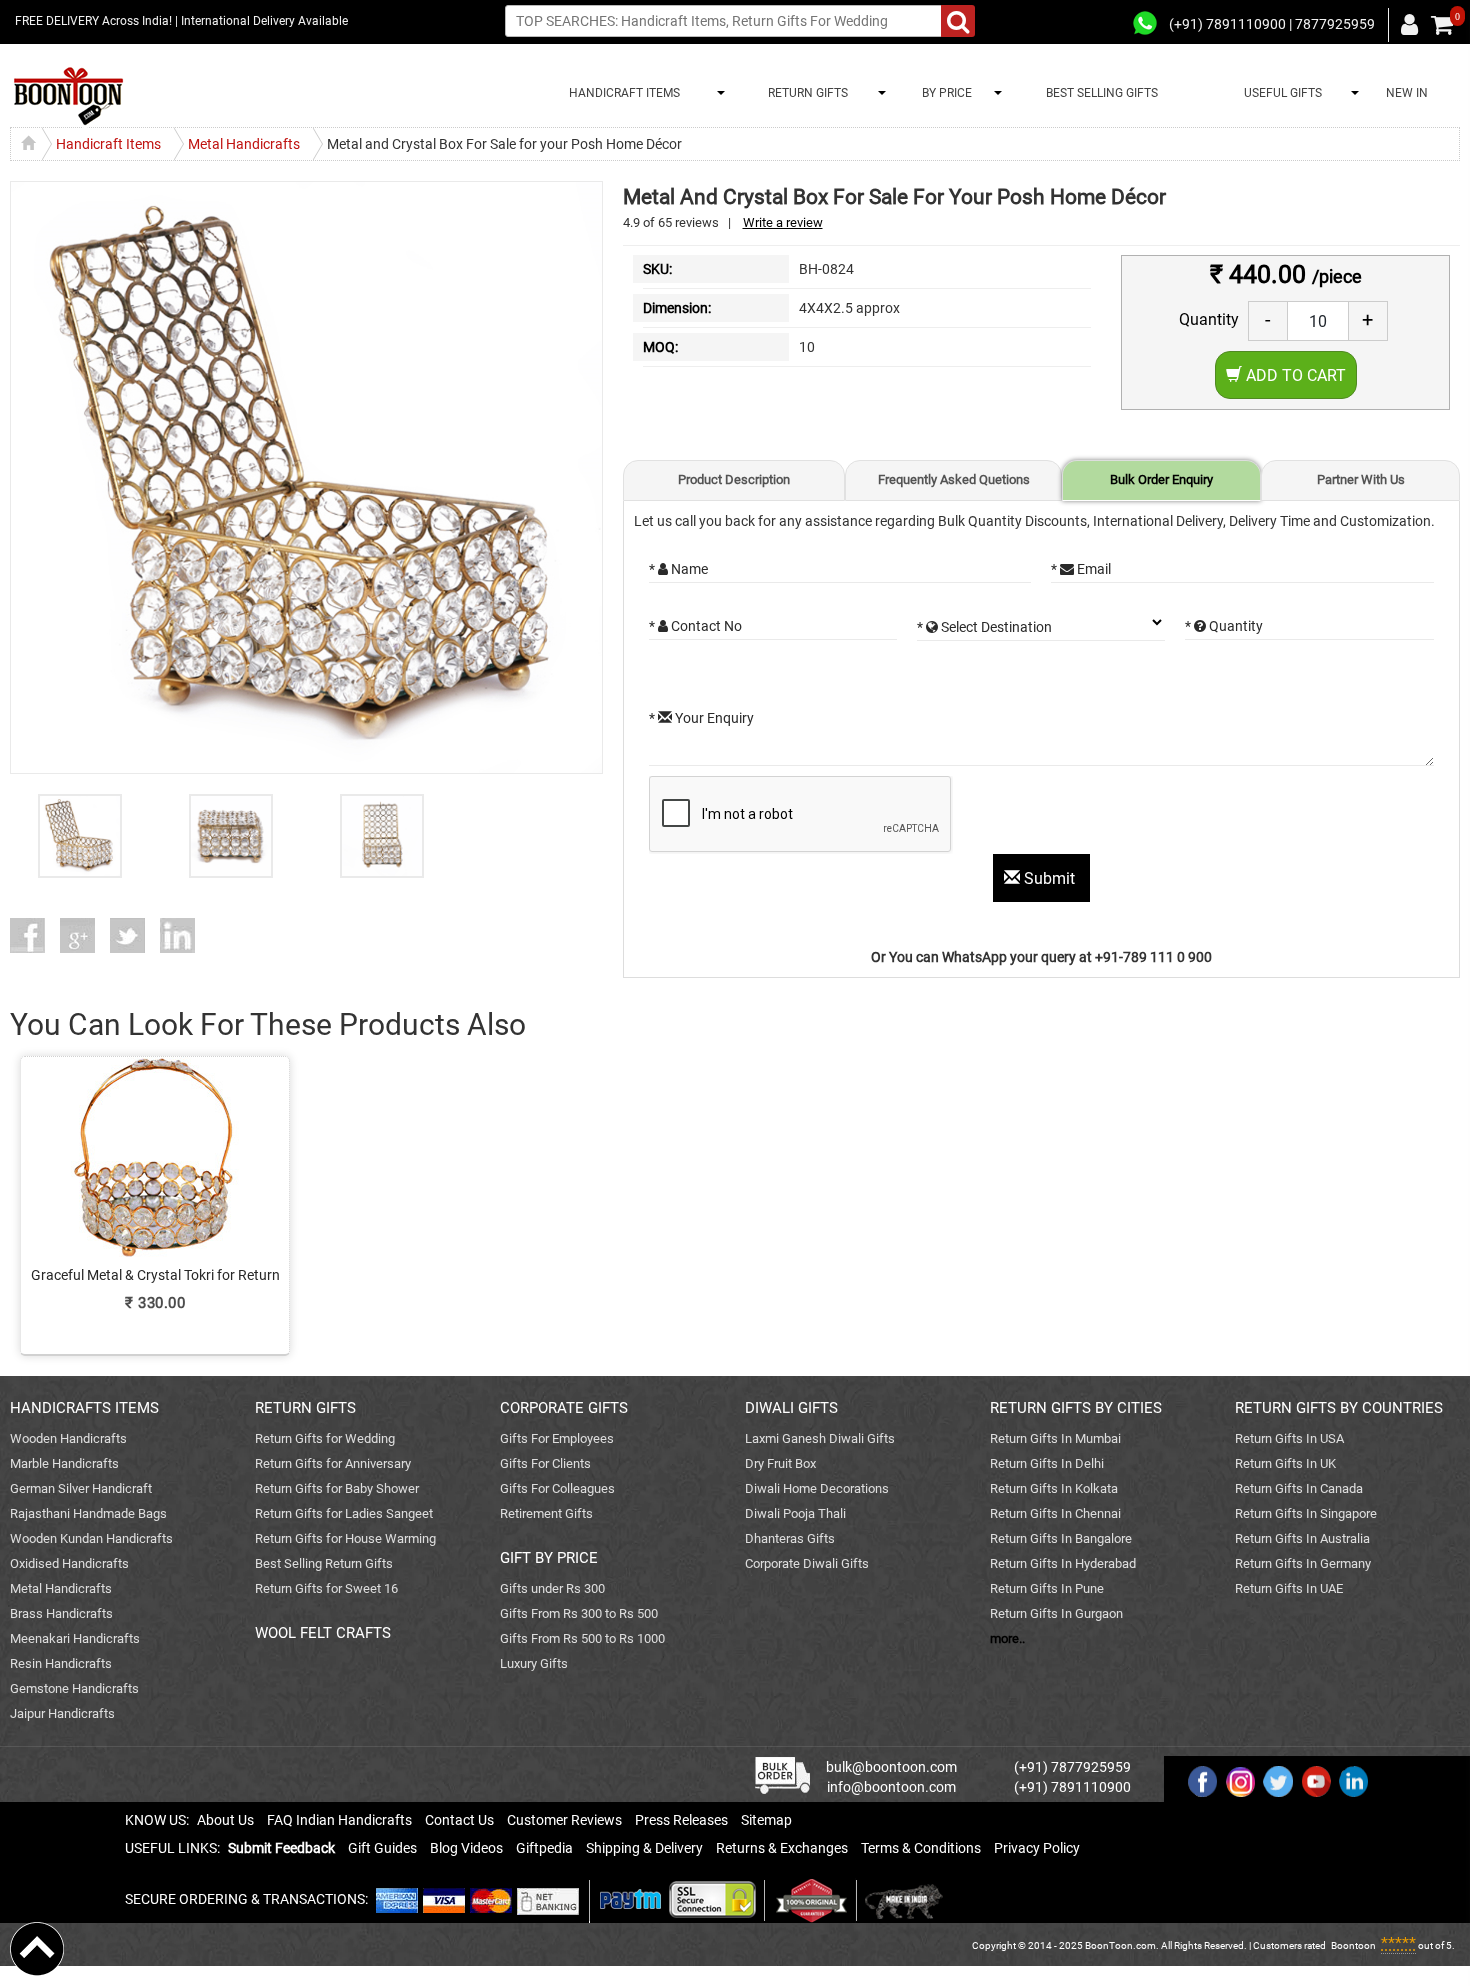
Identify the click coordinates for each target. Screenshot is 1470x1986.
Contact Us (459, 1820)
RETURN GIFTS (805, 93)
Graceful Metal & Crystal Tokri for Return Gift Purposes (155, 1276)
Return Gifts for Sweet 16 (326, 1588)
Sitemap (766, 1820)
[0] (1442, 25)
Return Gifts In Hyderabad (1063, 1563)
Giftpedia (544, 1848)
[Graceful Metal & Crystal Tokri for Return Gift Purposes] (155, 1190)
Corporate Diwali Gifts (807, 1563)
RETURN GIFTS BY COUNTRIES (1339, 1408)
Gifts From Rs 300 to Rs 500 (579, 1613)
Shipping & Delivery (644, 1848)
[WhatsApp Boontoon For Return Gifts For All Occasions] (1146, 24)
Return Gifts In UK (1285, 1463)
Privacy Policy (1037, 1848)
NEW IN (1407, 93)
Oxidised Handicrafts (69, 1563)
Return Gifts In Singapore (1306, 1513)
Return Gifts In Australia (1302, 1538)
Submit (1049, 878)
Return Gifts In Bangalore (1061, 1538)
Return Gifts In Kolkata (1054, 1488)
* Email (1081, 569)
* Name (678, 569)
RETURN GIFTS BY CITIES (1076, 1408)
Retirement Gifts (546, 1513)
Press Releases (681, 1820)
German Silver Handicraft (81, 1488)
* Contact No (695, 626)
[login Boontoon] (1412, 24)
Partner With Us (1361, 479)
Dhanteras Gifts (790, 1538)
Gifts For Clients (545, 1463)
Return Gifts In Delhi (1047, 1463)
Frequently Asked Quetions (954, 479)
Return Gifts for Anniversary (333, 1463)
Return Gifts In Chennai (1055, 1513)
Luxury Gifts (534, 1663)
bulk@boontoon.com (891, 1767)
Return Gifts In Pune (1047, 1588)
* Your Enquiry (701, 718)
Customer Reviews (564, 1820)
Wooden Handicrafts (68, 1438)
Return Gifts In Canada (1299, 1488)
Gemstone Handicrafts (74, 1688)
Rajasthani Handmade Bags (88, 1513)
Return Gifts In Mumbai (1055, 1438)
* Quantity (1224, 626)
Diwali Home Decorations (817, 1488)
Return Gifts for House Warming (345, 1538)
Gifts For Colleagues (557, 1488)
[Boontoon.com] (37, 1948)
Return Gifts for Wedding (325, 1438)
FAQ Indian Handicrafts (339, 1820)
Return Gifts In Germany (1303, 1563)
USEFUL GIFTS (1280, 93)
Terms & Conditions (921, 1848)
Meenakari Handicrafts (75, 1638)
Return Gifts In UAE (1289, 1588)
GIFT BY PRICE (549, 1558)
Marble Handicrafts (64, 1463)
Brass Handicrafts (61, 1613)
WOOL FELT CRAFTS (323, 1633)
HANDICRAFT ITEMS (621, 93)
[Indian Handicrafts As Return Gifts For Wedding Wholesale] (68, 96)
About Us (225, 1820)
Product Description (734, 479)
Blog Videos (466, 1848)
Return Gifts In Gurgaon (1056, 1613)
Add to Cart (1294, 375)
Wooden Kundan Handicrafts (91, 1538)
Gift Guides (382, 1848)
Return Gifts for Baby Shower (337, 1488)
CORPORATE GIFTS (564, 1408)
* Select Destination (984, 627)
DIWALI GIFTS (791, 1408)
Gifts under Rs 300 (552, 1588)
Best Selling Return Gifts (324, 1563)
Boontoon (1353, 1945)
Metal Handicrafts (61, 1588)
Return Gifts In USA (1289, 1438)
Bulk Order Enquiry (1161, 479)
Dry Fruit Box (780, 1463)
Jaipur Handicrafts (62, 1713)
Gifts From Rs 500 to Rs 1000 (582, 1638)
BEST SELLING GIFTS (1102, 93)
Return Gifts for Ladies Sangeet (344, 1513)
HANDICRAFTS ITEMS (84, 1408)
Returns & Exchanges (782, 1848)
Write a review (783, 222)
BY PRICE (944, 93)
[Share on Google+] (85, 935)
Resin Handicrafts (61, 1663)
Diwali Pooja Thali (795, 1513)
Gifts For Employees (557, 1438)
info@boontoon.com (891, 1787)
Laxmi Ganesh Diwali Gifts (820, 1438)
